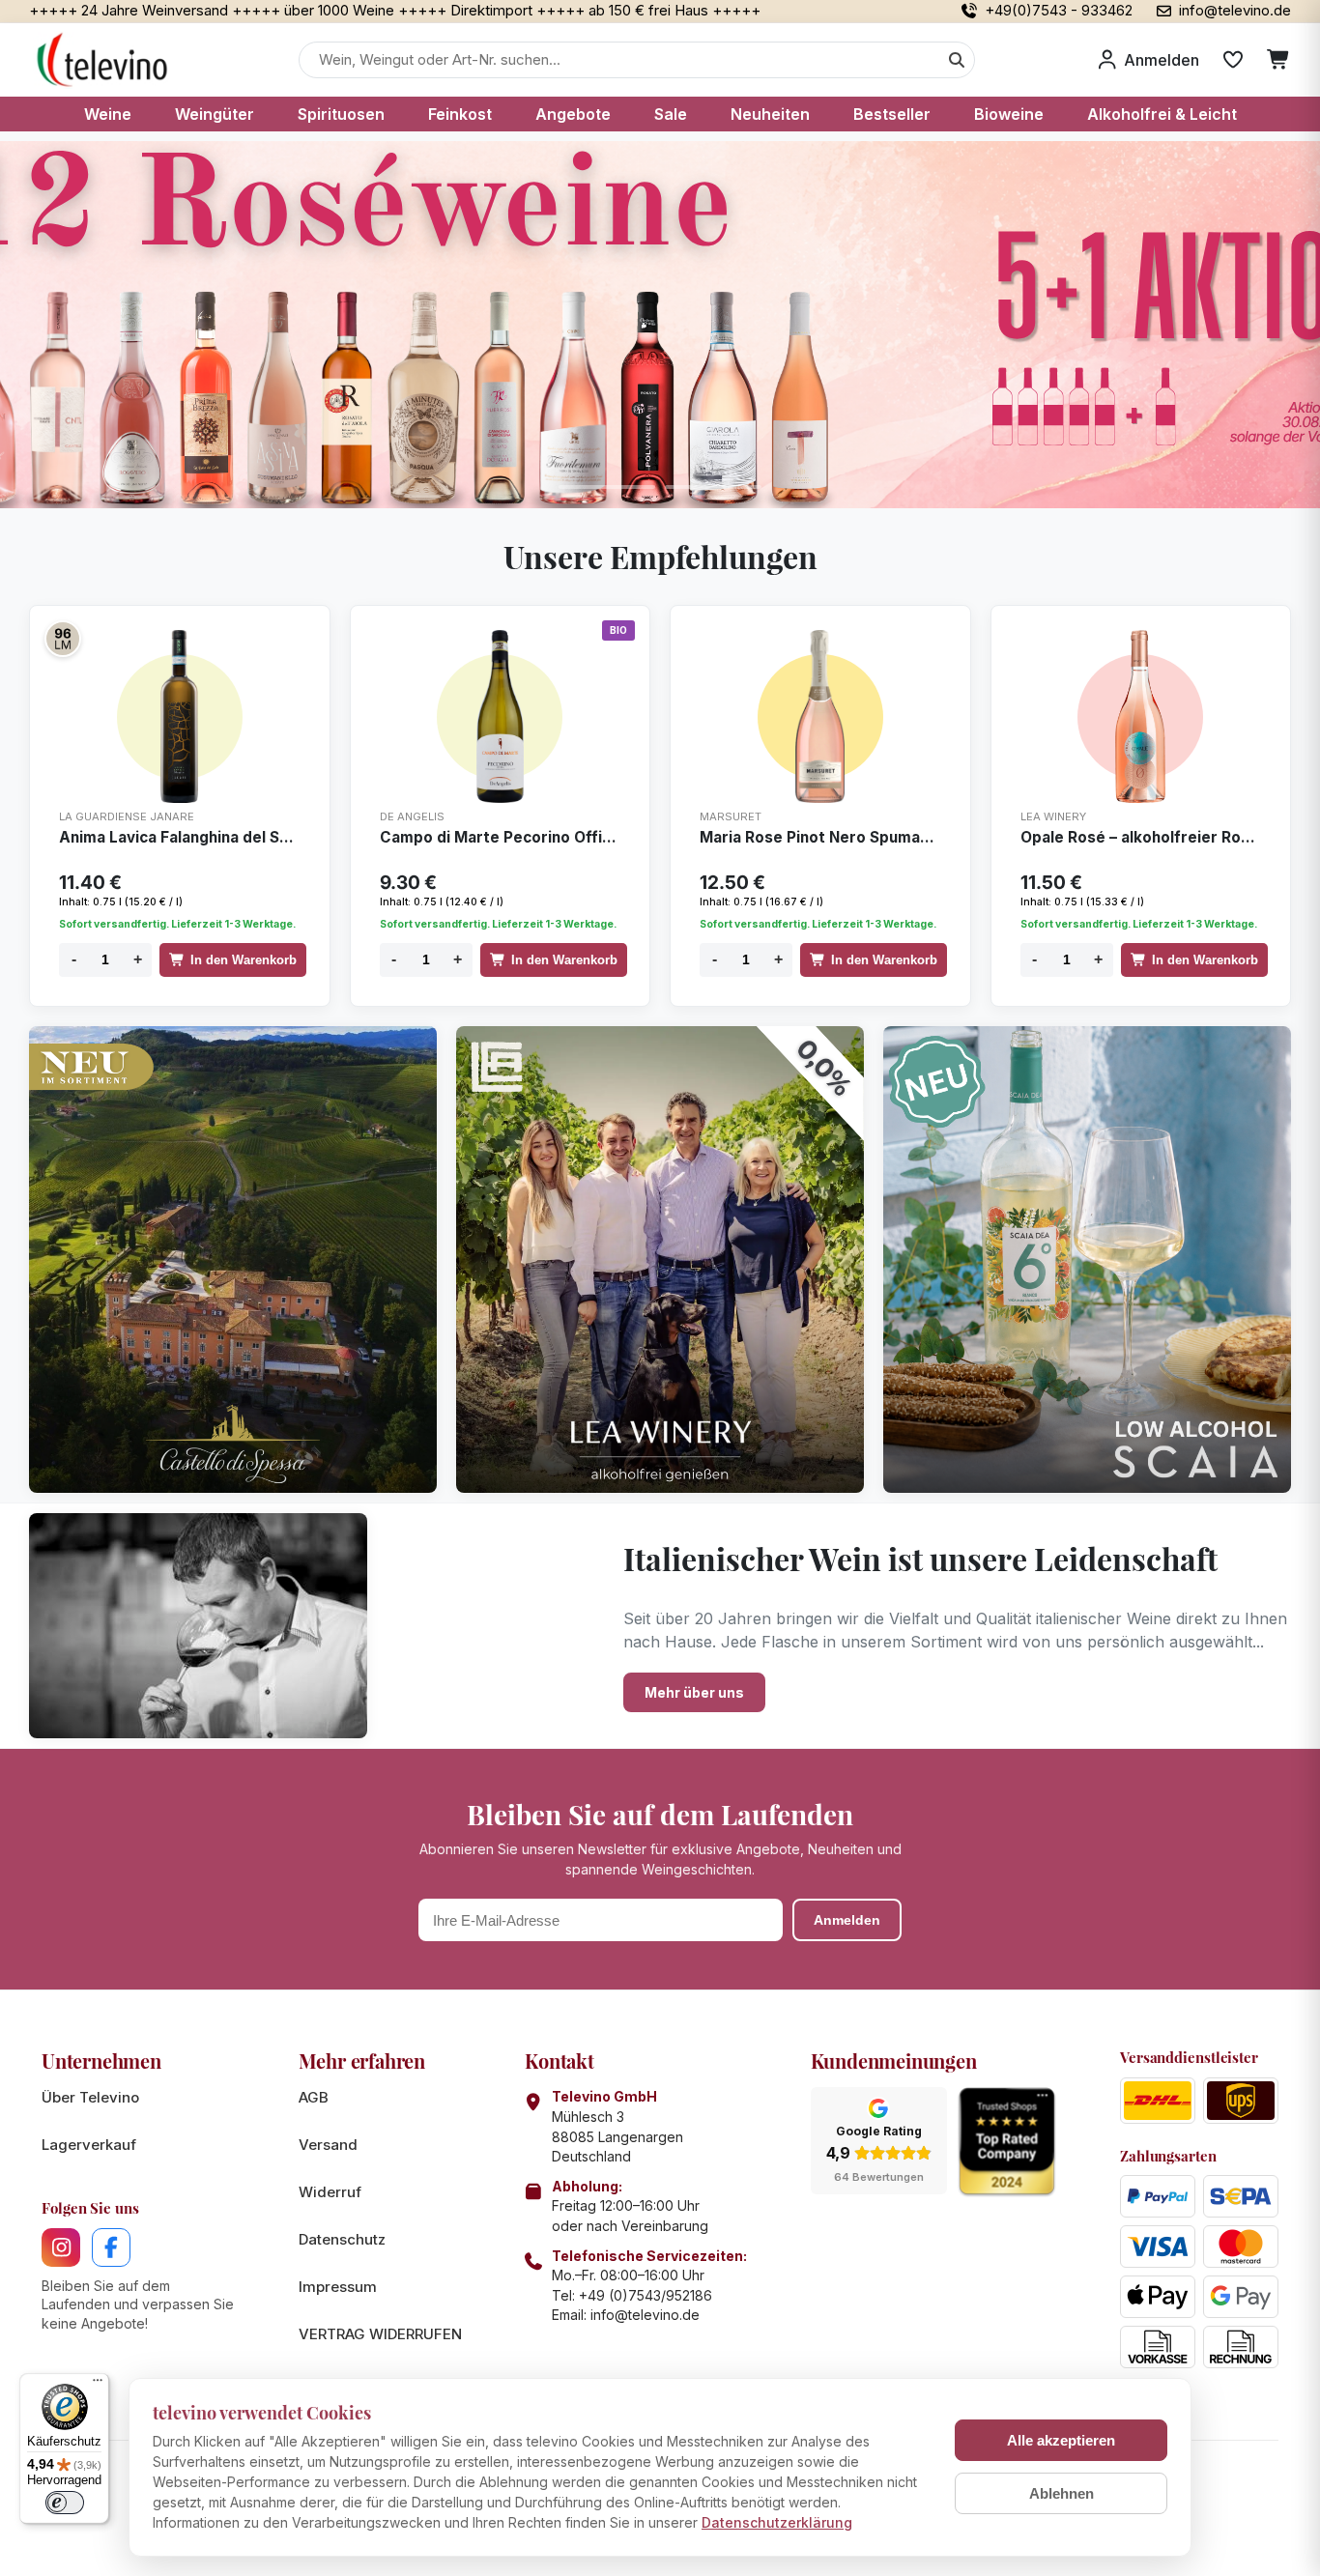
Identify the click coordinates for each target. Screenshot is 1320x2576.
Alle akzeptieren (1061, 2440)
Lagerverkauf (89, 2145)
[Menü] (98, 2385)
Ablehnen (1062, 2493)
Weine (108, 114)
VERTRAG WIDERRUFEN (380, 2334)
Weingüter (215, 114)
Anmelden (847, 1920)
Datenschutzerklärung (777, 2522)
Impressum (338, 2287)
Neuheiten (770, 114)
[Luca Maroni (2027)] (63, 639)
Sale (671, 114)
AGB (314, 2097)
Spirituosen (341, 114)
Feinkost (460, 114)
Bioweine (1009, 114)
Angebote (573, 114)
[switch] (65, 2503)
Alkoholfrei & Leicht (1162, 114)
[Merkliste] (1233, 60)
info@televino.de (645, 2315)
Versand (328, 2145)
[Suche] (957, 60)
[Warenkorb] (1279, 60)
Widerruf (330, 2192)
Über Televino (90, 2097)
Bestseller (892, 114)
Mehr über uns (694, 1692)
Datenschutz (342, 2239)
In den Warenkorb (244, 960)
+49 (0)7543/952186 (646, 2295)
